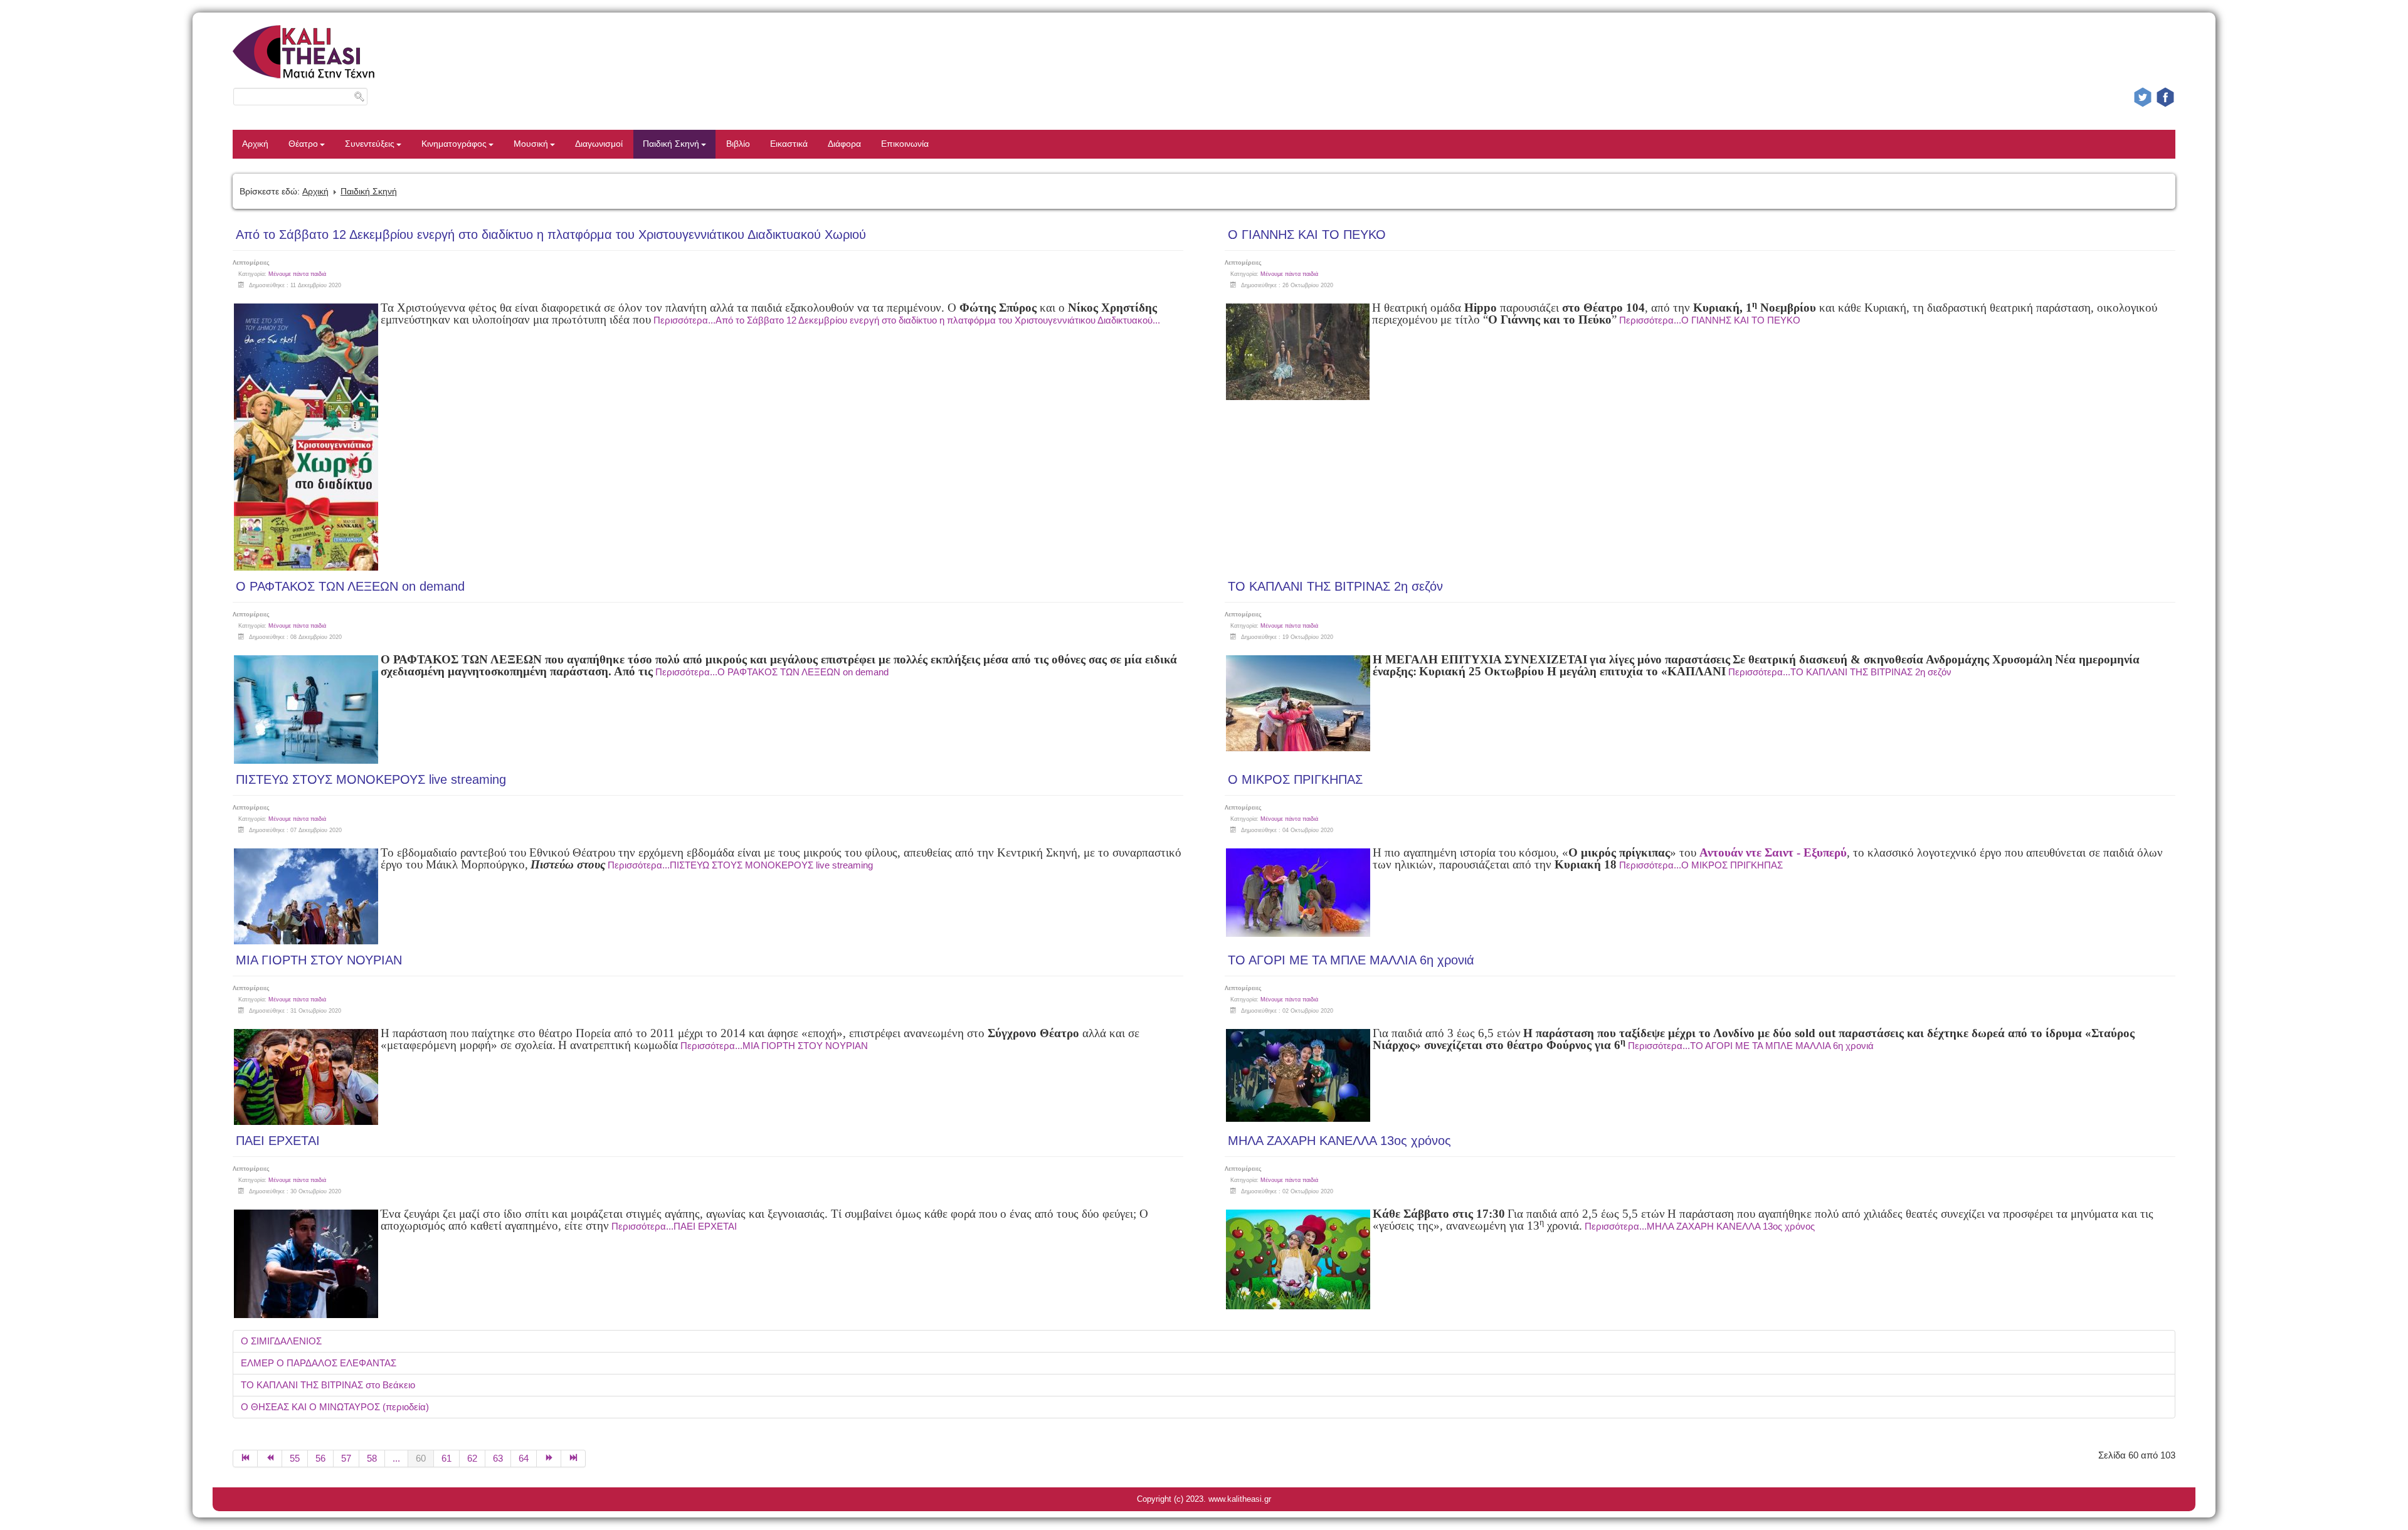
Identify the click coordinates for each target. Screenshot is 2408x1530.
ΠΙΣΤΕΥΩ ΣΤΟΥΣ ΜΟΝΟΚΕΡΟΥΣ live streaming (371, 779)
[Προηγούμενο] (270, 1459)
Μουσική (531, 144)
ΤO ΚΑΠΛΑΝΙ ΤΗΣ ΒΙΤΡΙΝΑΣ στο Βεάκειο (328, 1385)
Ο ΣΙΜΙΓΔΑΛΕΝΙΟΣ (281, 1341)
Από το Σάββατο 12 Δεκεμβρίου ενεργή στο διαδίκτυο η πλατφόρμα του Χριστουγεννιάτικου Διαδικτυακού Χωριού (551, 235)
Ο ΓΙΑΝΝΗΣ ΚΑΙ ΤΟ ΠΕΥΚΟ (1307, 235)
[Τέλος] (573, 1459)
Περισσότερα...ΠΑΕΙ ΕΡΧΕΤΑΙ (674, 1226)
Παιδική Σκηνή (671, 144)
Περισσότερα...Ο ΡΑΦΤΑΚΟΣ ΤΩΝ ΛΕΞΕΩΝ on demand (772, 672)
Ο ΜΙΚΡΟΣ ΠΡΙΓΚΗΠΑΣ (1295, 779)
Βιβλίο (738, 144)
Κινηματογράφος (454, 144)
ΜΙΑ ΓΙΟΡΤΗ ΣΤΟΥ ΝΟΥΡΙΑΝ (319, 960)
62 (472, 1458)
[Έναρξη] (245, 1459)
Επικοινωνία (905, 144)
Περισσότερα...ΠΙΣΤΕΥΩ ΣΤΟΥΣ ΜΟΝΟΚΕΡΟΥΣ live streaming (740, 865)
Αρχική (255, 144)
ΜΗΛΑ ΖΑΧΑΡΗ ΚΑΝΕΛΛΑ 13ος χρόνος (1339, 1141)
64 (524, 1458)
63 (498, 1458)
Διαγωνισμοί (599, 144)
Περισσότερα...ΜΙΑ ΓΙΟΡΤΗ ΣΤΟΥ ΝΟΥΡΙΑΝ (774, 1046)
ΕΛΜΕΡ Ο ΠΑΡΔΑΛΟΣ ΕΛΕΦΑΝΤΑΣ (319, 1363)
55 (295, 1458)
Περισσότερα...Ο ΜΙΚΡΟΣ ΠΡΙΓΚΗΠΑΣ (1701, 865)
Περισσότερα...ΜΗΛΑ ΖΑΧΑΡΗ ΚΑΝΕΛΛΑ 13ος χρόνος (1700, 1226)
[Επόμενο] (549, 1459)
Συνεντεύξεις (370, 144)
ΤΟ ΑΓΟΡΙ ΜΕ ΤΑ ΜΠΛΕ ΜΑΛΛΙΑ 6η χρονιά (1351, 960)
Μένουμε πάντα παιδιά (297, 274)
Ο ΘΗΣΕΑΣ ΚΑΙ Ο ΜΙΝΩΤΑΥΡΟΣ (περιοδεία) (335, 1407)
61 (446, 1458)
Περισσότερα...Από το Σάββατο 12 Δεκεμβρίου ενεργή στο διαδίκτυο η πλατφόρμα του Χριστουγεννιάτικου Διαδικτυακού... (907, 320)
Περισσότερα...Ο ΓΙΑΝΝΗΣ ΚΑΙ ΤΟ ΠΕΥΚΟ (1710, 320)
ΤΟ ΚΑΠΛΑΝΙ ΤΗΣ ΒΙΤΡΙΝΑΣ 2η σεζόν (1335, 586)
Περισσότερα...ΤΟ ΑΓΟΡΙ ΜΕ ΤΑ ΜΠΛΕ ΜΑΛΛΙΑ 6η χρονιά (1751, 1046)
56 (320, 1458)
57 (346, 1458)
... (396, 1458)
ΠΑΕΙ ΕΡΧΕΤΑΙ (278, 1141)
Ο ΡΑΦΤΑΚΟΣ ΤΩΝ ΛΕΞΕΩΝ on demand (350, 586)
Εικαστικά (789, 144)
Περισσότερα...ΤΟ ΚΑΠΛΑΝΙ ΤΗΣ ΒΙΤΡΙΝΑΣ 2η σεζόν (1840, 672)
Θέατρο (303, 144)
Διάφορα (844, 144)
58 (372, 1458)
